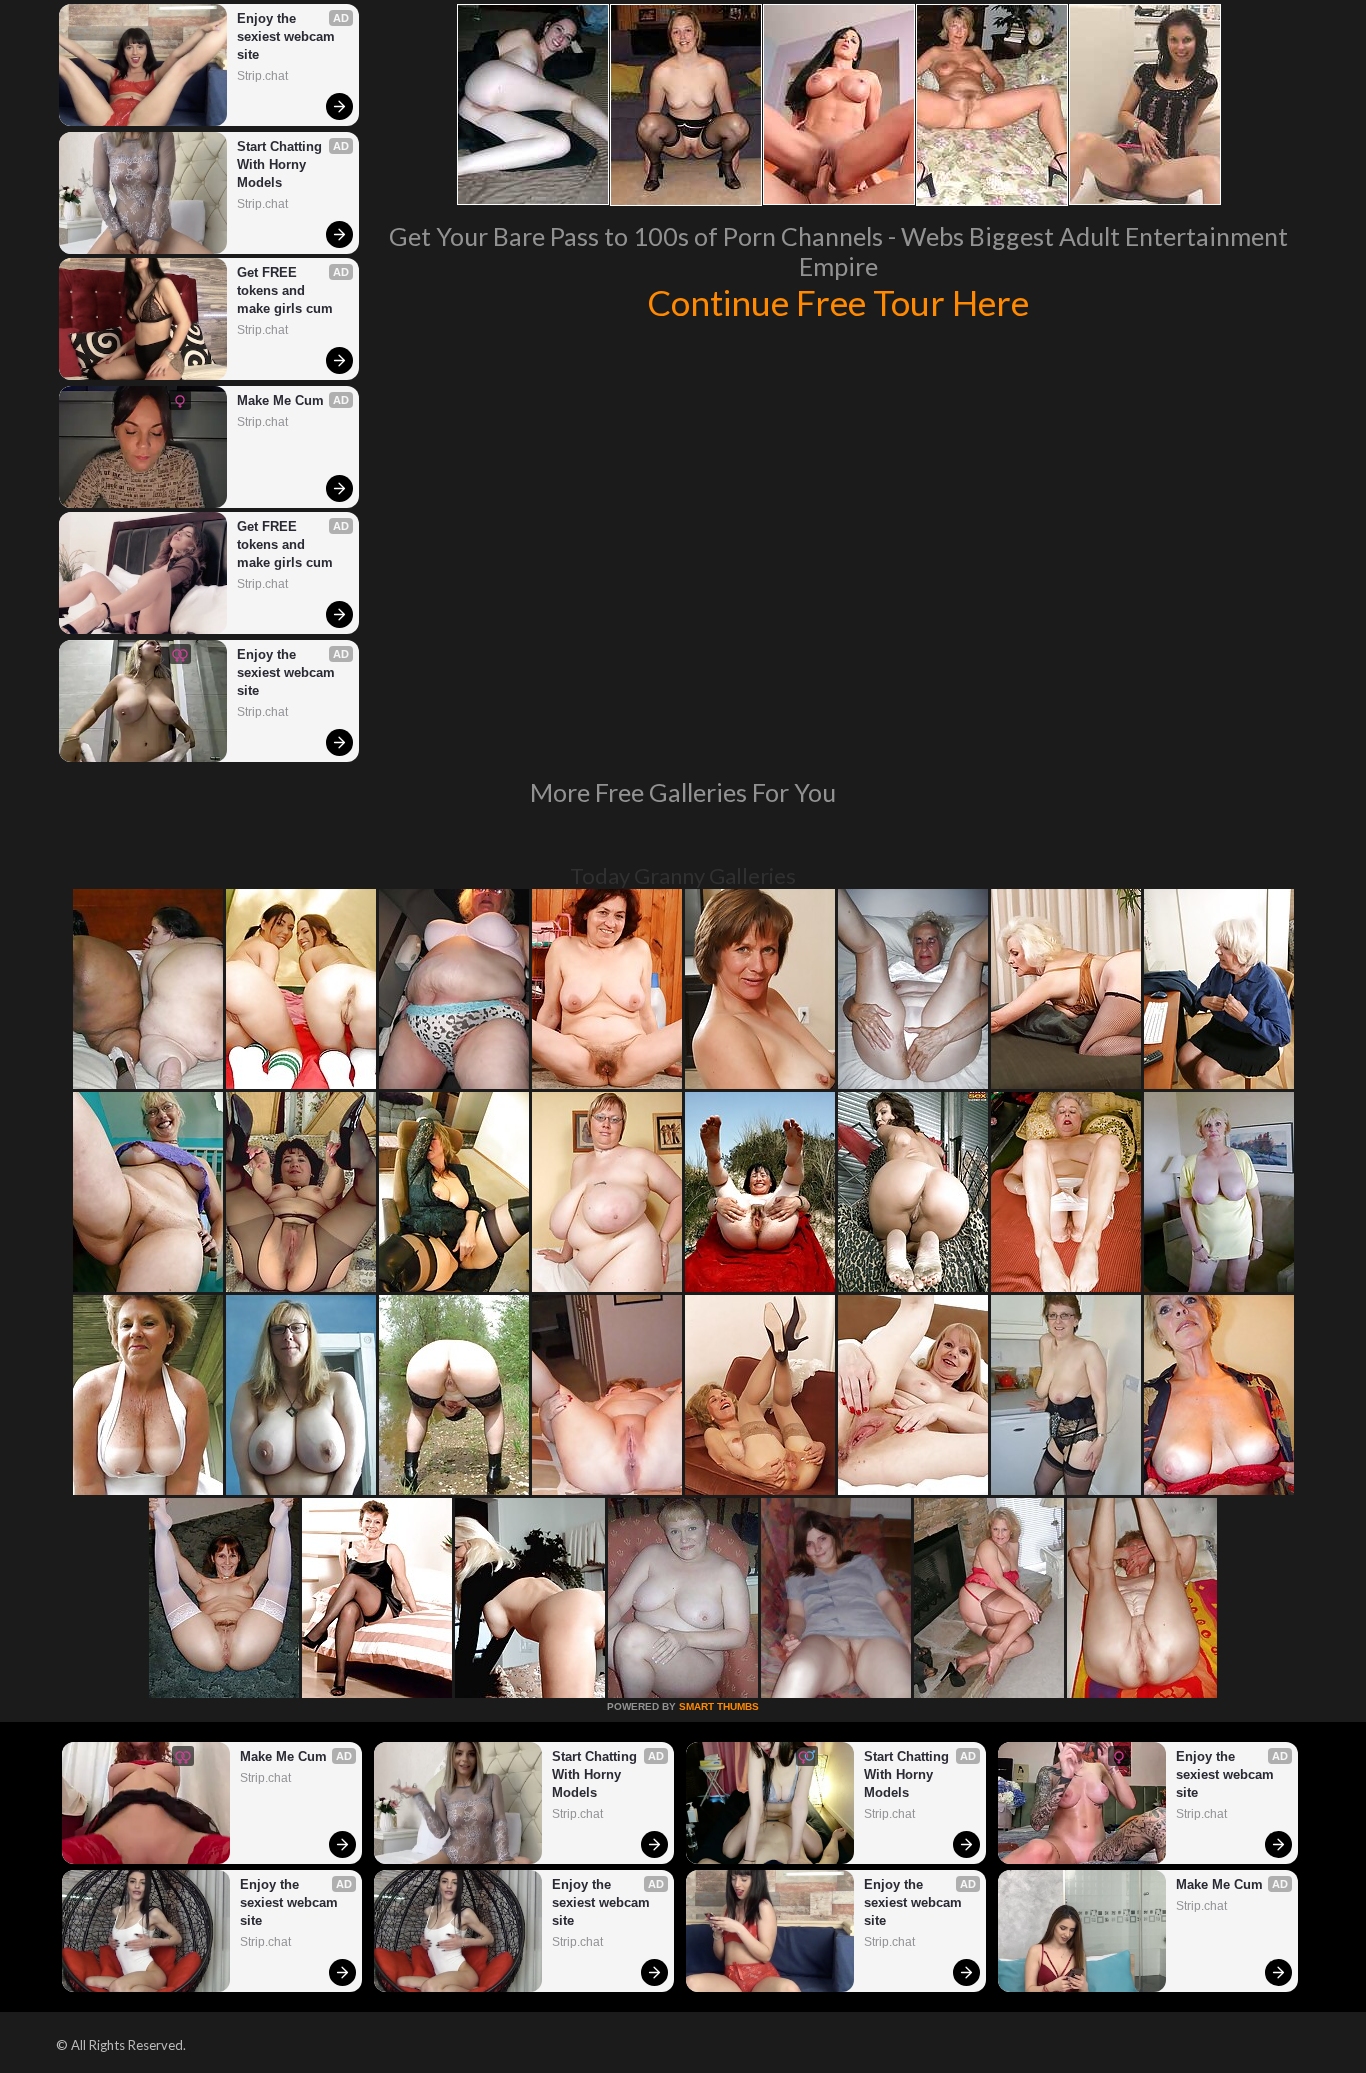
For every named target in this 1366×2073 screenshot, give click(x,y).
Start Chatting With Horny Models (281, 164)
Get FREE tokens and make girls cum (285, 290)
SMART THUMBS (719, 1706)
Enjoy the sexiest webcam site (288, 36)
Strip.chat (262, 76)
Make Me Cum (280, 400)
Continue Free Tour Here (838, 302)
